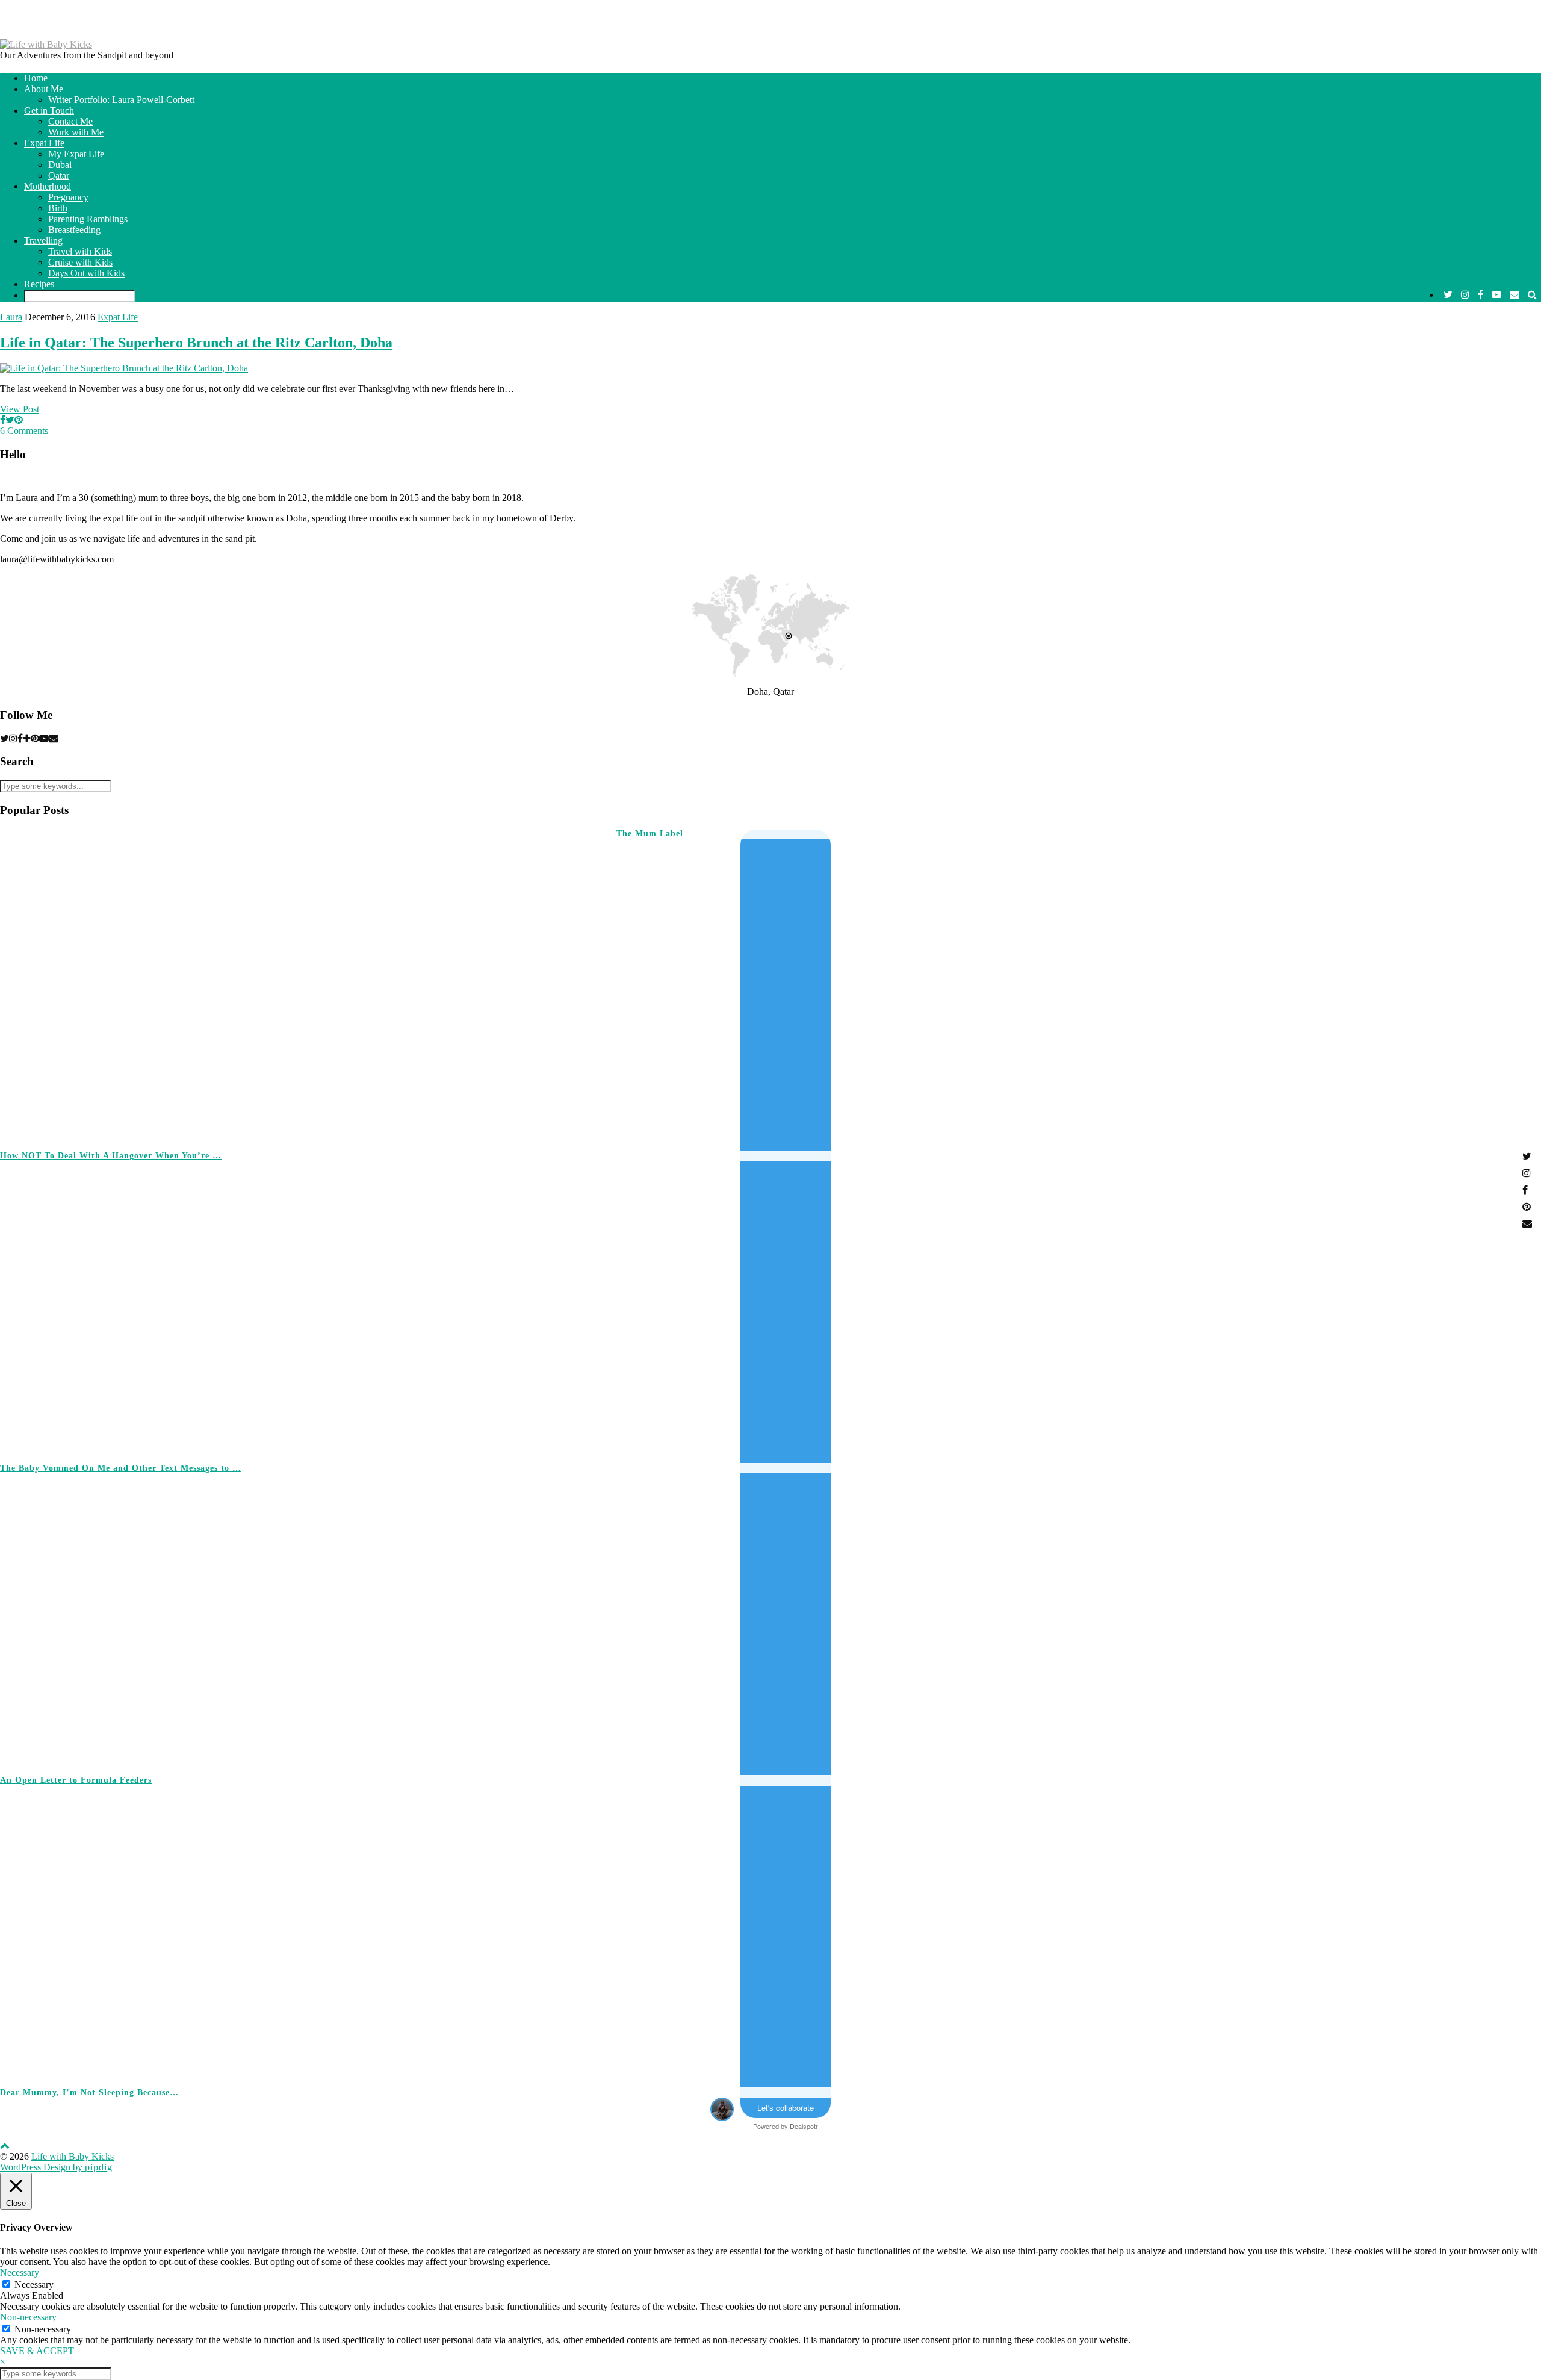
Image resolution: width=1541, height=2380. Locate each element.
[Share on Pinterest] (19, 420)
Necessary (34, 2285)
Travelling (43, 241)
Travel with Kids (80, 251)
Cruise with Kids (80, 262)
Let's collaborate (786, 2108)
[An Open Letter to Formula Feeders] (1202, 1619)
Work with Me (76, 132)
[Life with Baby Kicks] (46, 44)
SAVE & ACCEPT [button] (37, 2351)
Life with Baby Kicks (73, 2156)
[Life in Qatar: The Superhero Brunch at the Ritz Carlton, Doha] (124, 368)
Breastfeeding (74, 230)
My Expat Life (76, 154)
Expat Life (44, 143)
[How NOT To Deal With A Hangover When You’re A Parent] (894, 995)
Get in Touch (49, 110)
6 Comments (24, 431)
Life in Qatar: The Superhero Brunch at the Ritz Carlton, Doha (196, 343)
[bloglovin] (27, 738)
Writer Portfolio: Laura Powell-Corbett (121, 100)
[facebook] (1481, 295)
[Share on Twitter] (10, 420)
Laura (11, 317)
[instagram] (1465, 295)
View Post (20, 409)
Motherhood (48, 186)
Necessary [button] (20, 2273)
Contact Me (70, 121)
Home (36, 78)
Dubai (60, 165)
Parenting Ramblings (88, 219)
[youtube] (1496, 295)
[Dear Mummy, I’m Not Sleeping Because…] (1202, 1931)
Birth (58, 208)
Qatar (59, 176)
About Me (44, 89)
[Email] (1515, 295)
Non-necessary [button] (28, 2317)
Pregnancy (68, 197)
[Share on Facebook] (3, 420)
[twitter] (1448, 295)
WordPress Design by (56, 2167)
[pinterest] (35, 738)
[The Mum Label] (278, 984)
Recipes (39, 284)
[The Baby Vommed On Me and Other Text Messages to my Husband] (1202, 1307)
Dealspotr (804, 2126)
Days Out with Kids (86, 273)
